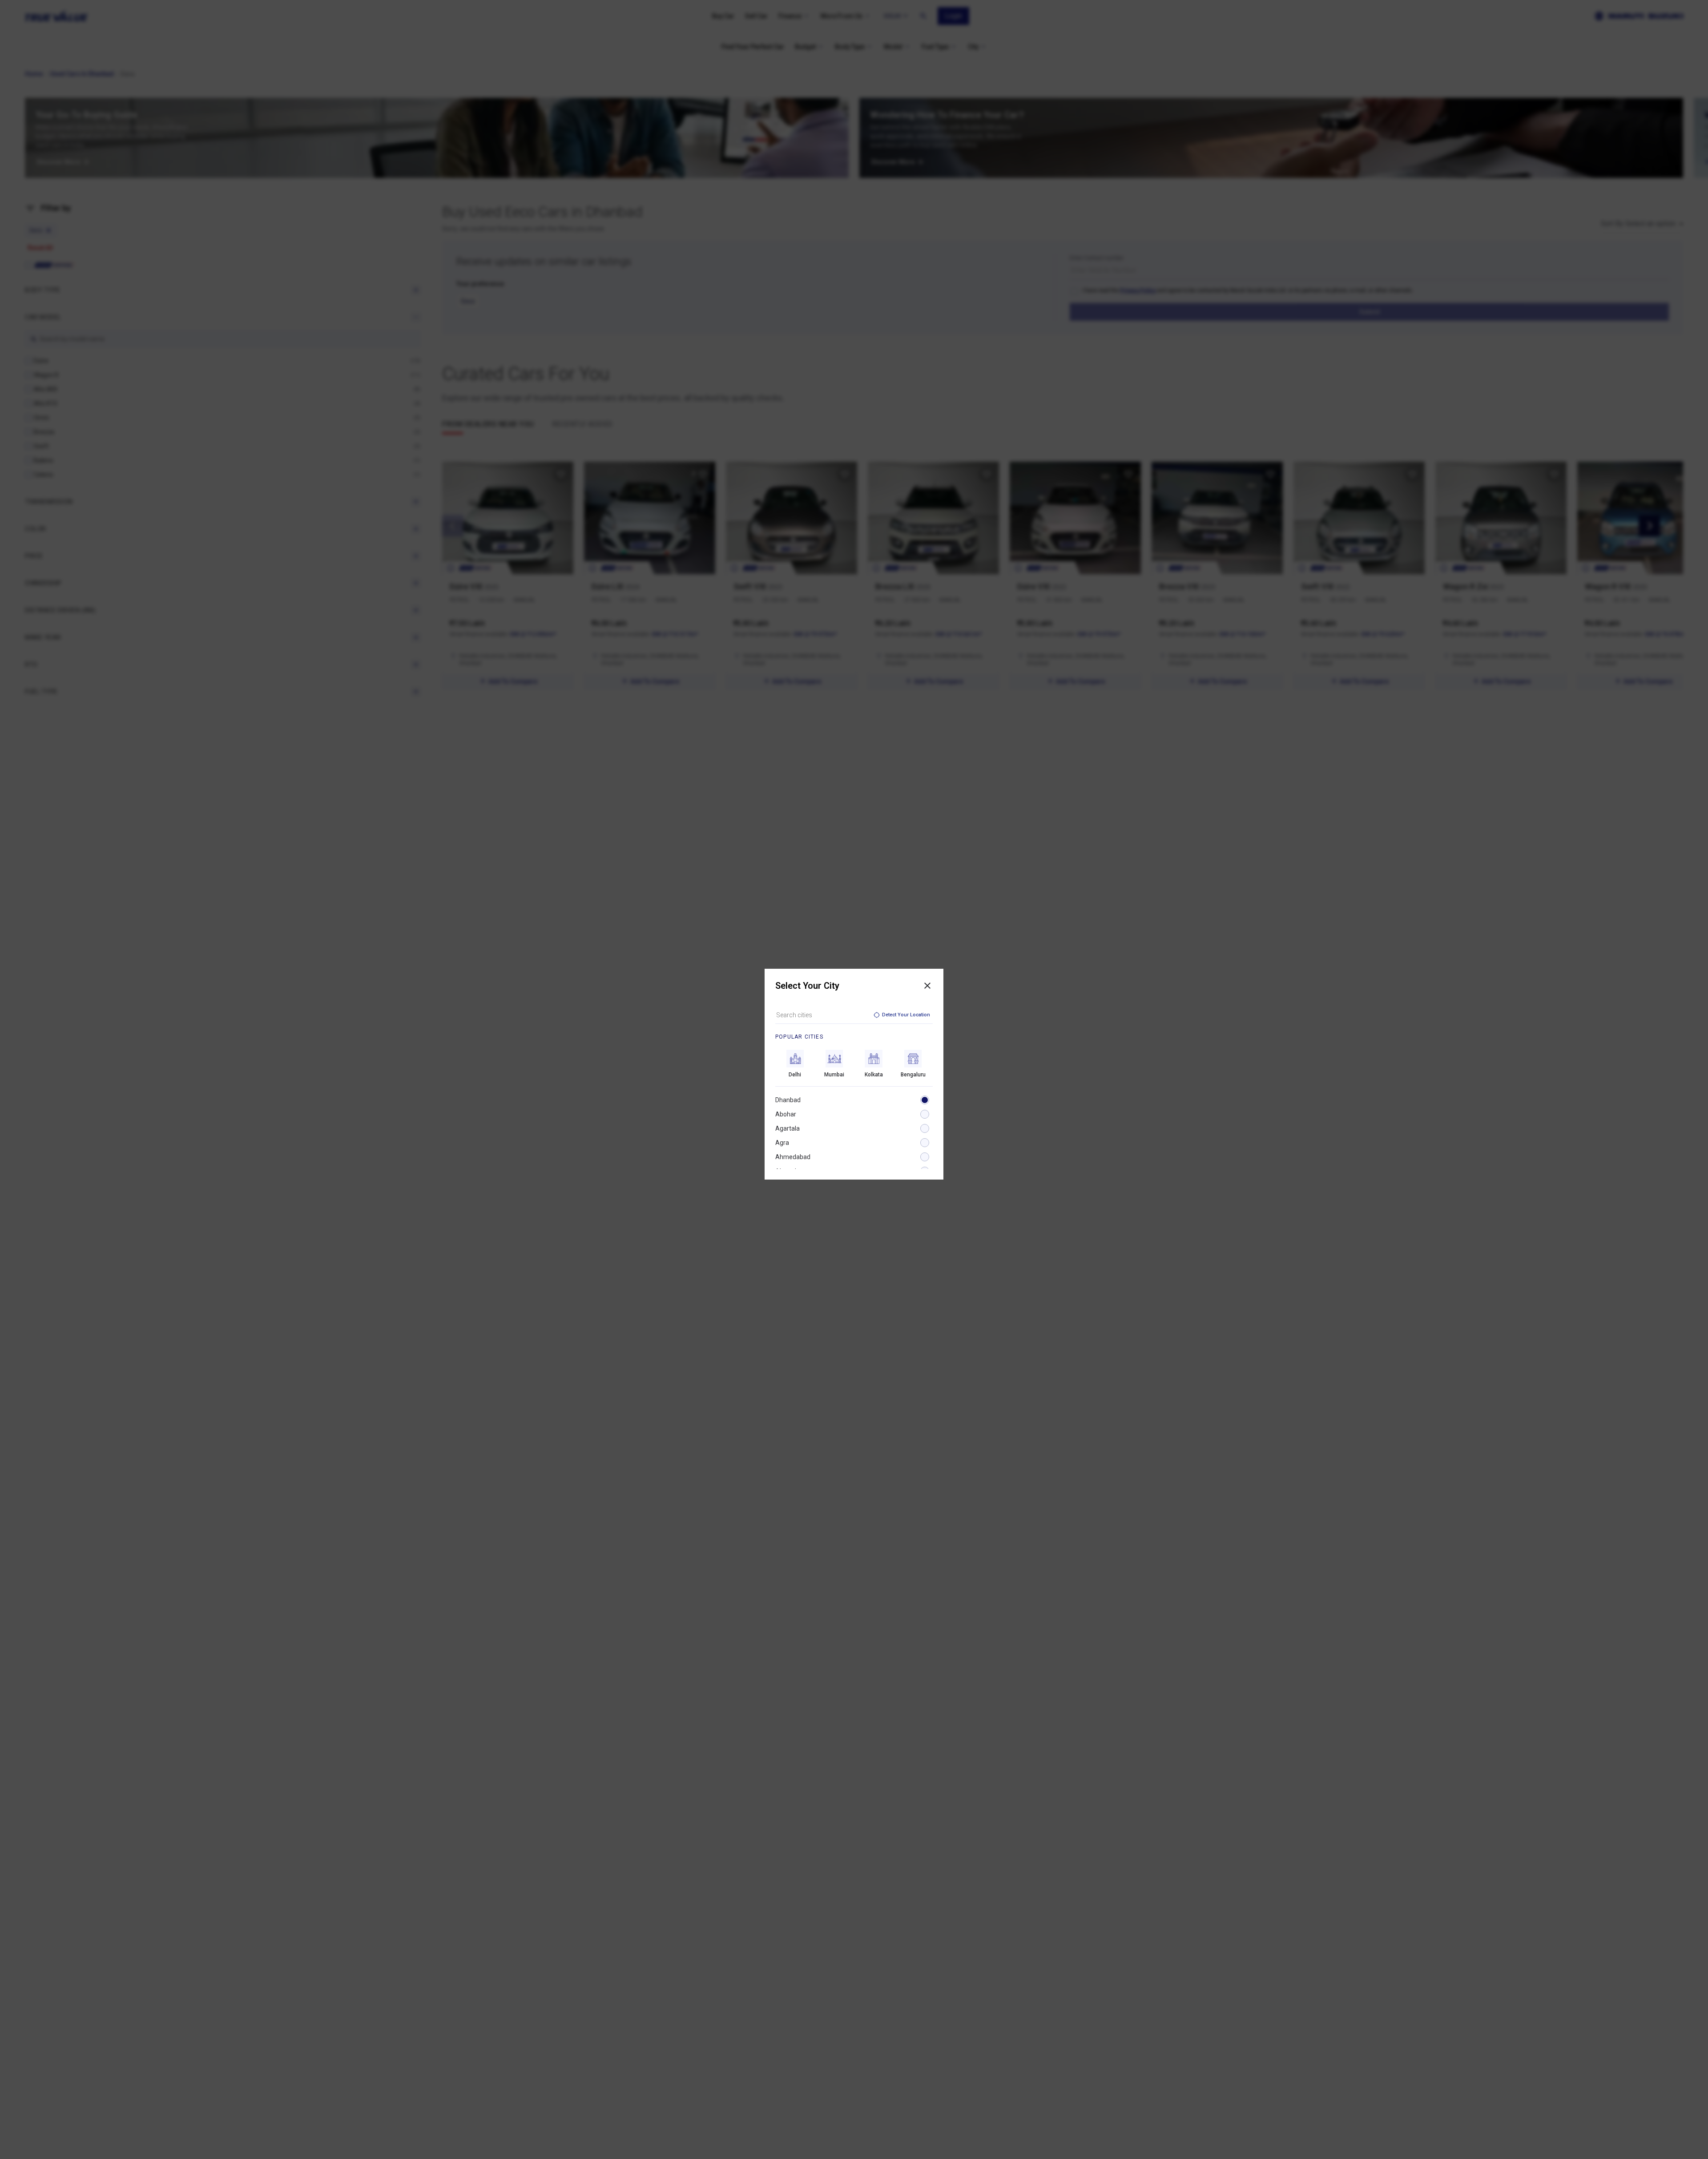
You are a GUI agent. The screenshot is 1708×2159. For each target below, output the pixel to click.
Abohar (786, 1114)
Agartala (788, 1128)
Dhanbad (788, 1100)
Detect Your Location (906, 1015)
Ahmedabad (793, 1157)
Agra (782, 1143)
